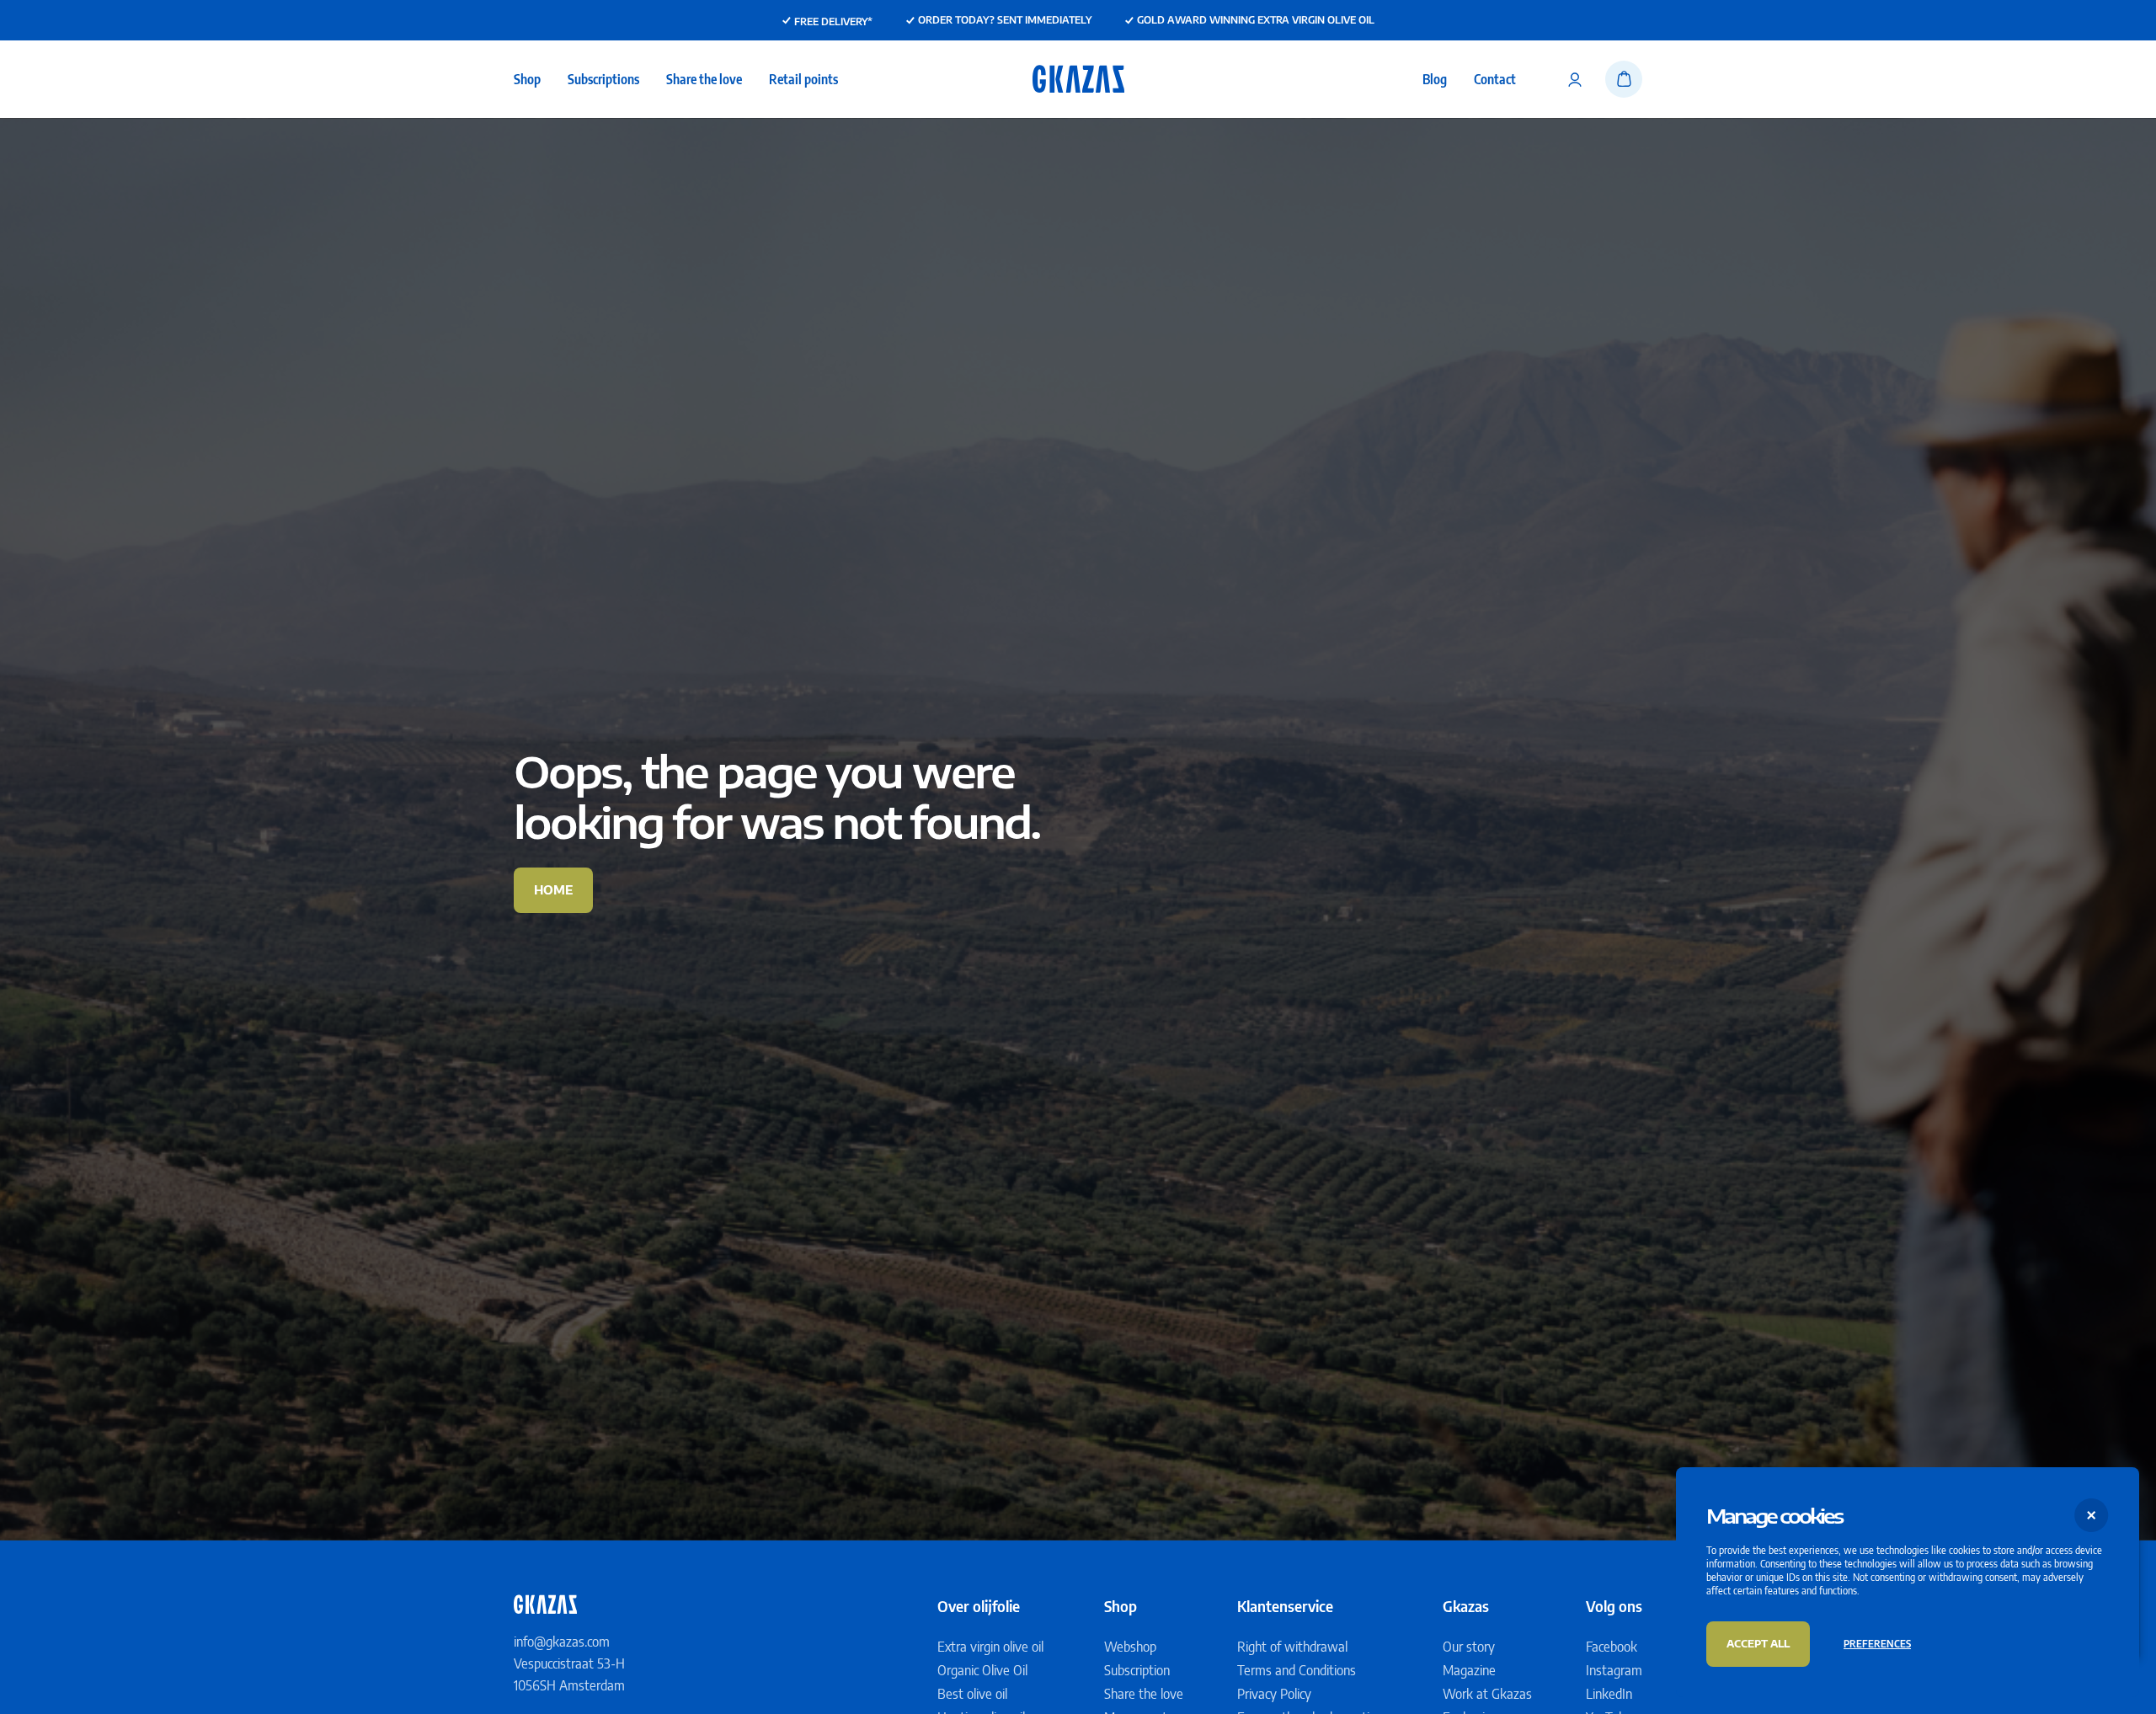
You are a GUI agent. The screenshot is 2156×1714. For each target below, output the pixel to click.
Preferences (1877, 1644)
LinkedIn (1609, 1694)
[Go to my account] (1575, 79)
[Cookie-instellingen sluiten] (2092, 1515)
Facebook (1612, 1647)
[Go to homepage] (1078, 79)
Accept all (1758, 1644)
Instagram (1614, 1670)
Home (553, 890)
